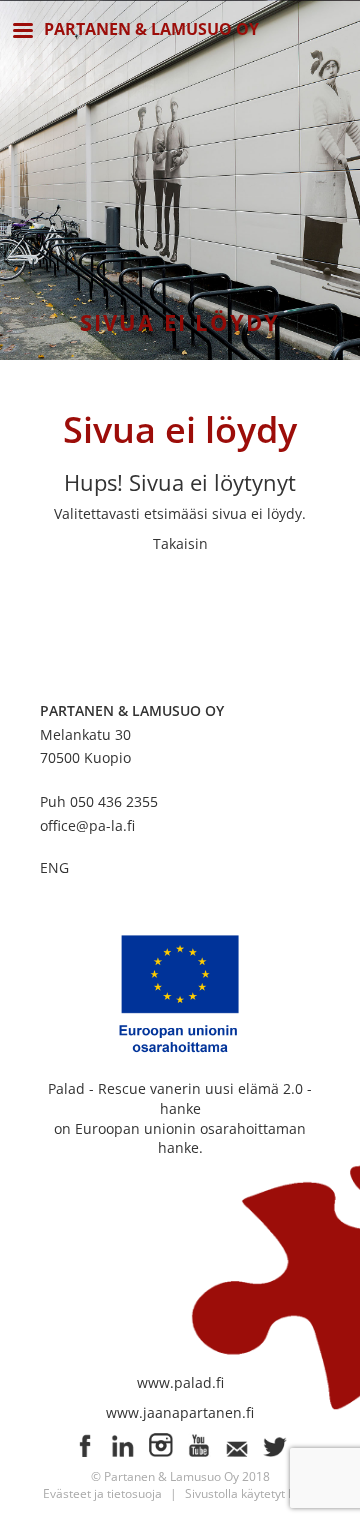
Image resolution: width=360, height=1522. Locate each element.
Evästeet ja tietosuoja (102, 1493)
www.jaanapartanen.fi (180, 1412)
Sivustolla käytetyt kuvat (251, 1493)
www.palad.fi (180, 1382)
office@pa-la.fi (87, 825)
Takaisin (180, 543)
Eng (54, 867)
